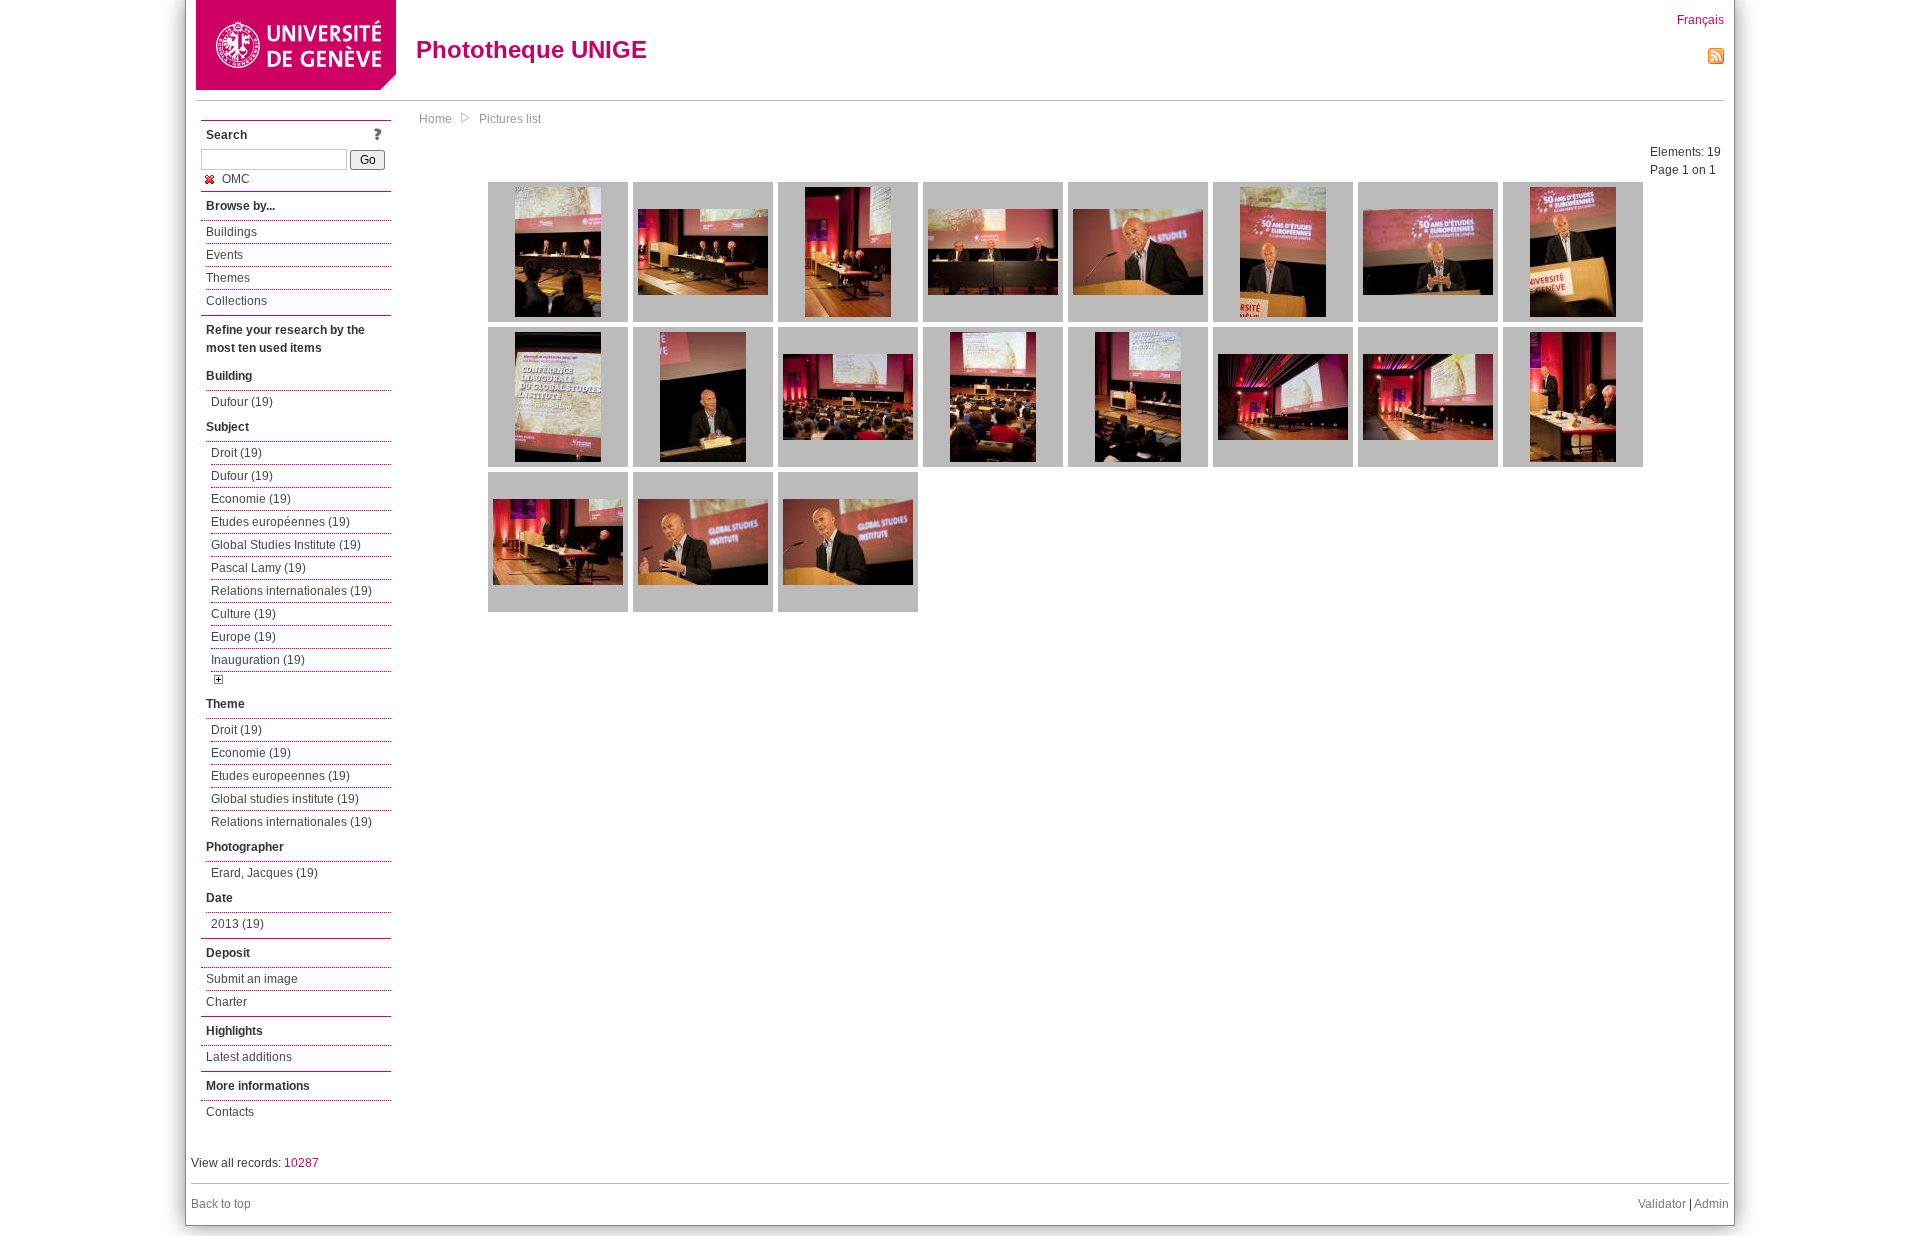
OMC (234, 179)
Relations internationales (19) (291, 591)
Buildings (231, 232)
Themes (228, 278)
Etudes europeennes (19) (280, 776)
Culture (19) (243, 614)
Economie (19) (251, 499)
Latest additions (249, 1057)
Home (435, 119)
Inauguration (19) (258, 660)
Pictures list (510, 119)
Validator (1662, 1204)
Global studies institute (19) (285, 799)
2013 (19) (237, 924)
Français (1700, 20)
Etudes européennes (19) (280, 522)
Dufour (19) (242, 402)
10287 (301, 1163)
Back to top (221, 1204)
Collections (236, 301)
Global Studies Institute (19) (286, 545)
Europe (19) (243, 637)
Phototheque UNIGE (531, 49)
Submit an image (252, 979)
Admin (1711, 1204)
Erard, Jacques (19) (264, 873)
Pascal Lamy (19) (258, 568)
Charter (226, 1002)
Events (224, 255)
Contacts (230, 1112)
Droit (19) (236, 453)
